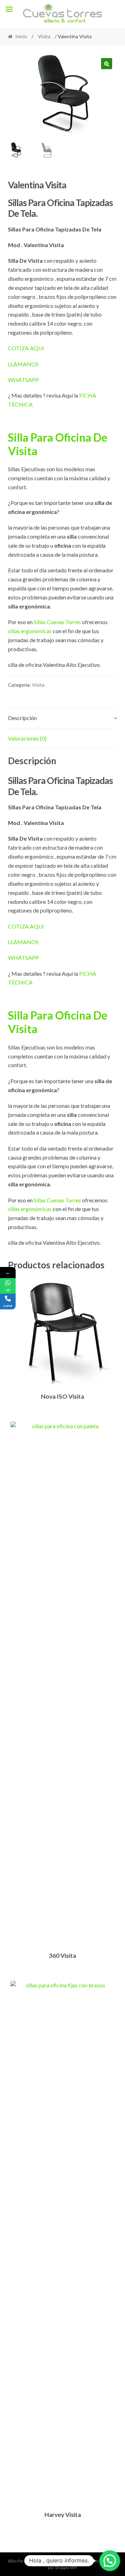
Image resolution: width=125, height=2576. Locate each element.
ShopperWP (66, 2567)
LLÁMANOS (23, 364)
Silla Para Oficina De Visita (58, 444)
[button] (107, 64)
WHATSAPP (23, 380)
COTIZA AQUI (26, 348)
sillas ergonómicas (30, 631)
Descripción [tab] (22, 718)
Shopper (91, 2561)
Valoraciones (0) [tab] (27, 738)
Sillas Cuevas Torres (57, 622)
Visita (44, 36)
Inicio (21, 36)
